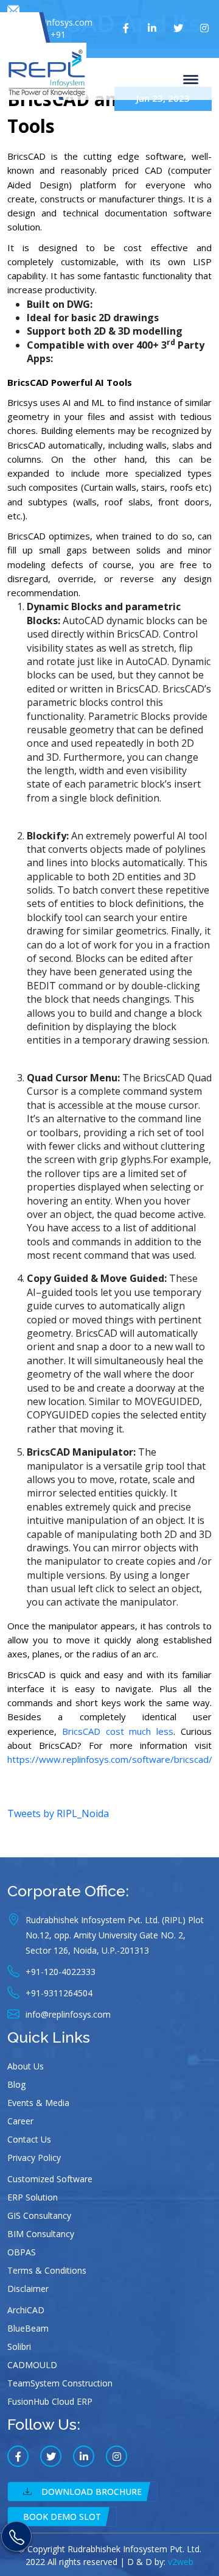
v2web (181, 2562)
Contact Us (29, 2139)
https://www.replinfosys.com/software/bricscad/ (110, 1759)
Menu (193, 79)
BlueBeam (28, 2328)
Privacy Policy (34, 2158)
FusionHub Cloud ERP (50, 2401)
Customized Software (50, 2179)
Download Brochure (92, 2492)
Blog (16, 2084)
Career (20, 2121)
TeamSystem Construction (60, 2383)
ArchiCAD (26, 2310)
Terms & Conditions (47, 2270)
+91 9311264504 (41, 41)
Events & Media (38, 2103)
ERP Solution (33, 2197)
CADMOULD (32, 2365)
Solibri (19, 2347)
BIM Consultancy (41, 2234)
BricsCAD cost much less (118, 1731)
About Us (26, 2066)
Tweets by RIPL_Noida (58, 1813)
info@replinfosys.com (50, 22)
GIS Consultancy (39, 2215)
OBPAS (22, 2252)
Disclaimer (28, 2289)
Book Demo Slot (62, 2517)
